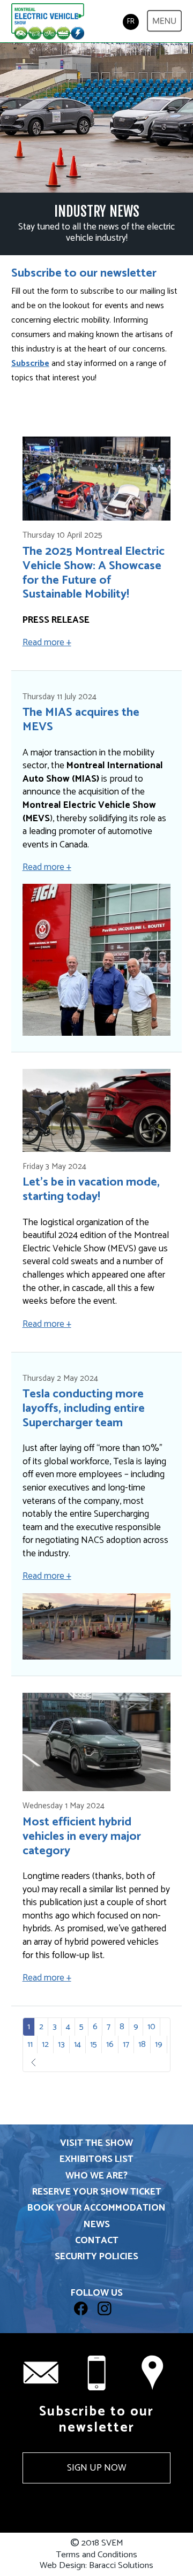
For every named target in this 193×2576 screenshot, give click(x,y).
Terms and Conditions (96, 2555)
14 (77, 2044)
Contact (97, 2241)
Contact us (152, 2373)
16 (110, 2044)
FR (131, 22)
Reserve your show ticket (97, 2192)
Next (42, 2063)
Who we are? (96, 2176)
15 (94, 2044)
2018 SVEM (97, 2544)
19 (159, 2044)
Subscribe (30, 364)
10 (151, 2027)
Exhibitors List (96, 2160)
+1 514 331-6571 (96, 2373)
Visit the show (96, 2143)
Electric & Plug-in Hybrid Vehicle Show (48, 22)
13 (61, 2044)
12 (45, 2044)
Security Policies (96, 2257)
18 (142, 2044)
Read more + (47, 643)
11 (30, 2044)
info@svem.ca (41, 2373)
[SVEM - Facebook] (86, 2321)
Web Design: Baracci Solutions (96, 2566)
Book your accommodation (96, 2208)
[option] (96, 118)
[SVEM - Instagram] (108, 2321)
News (97, 2225)
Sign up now (96, 2468)
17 (126, 2044)
